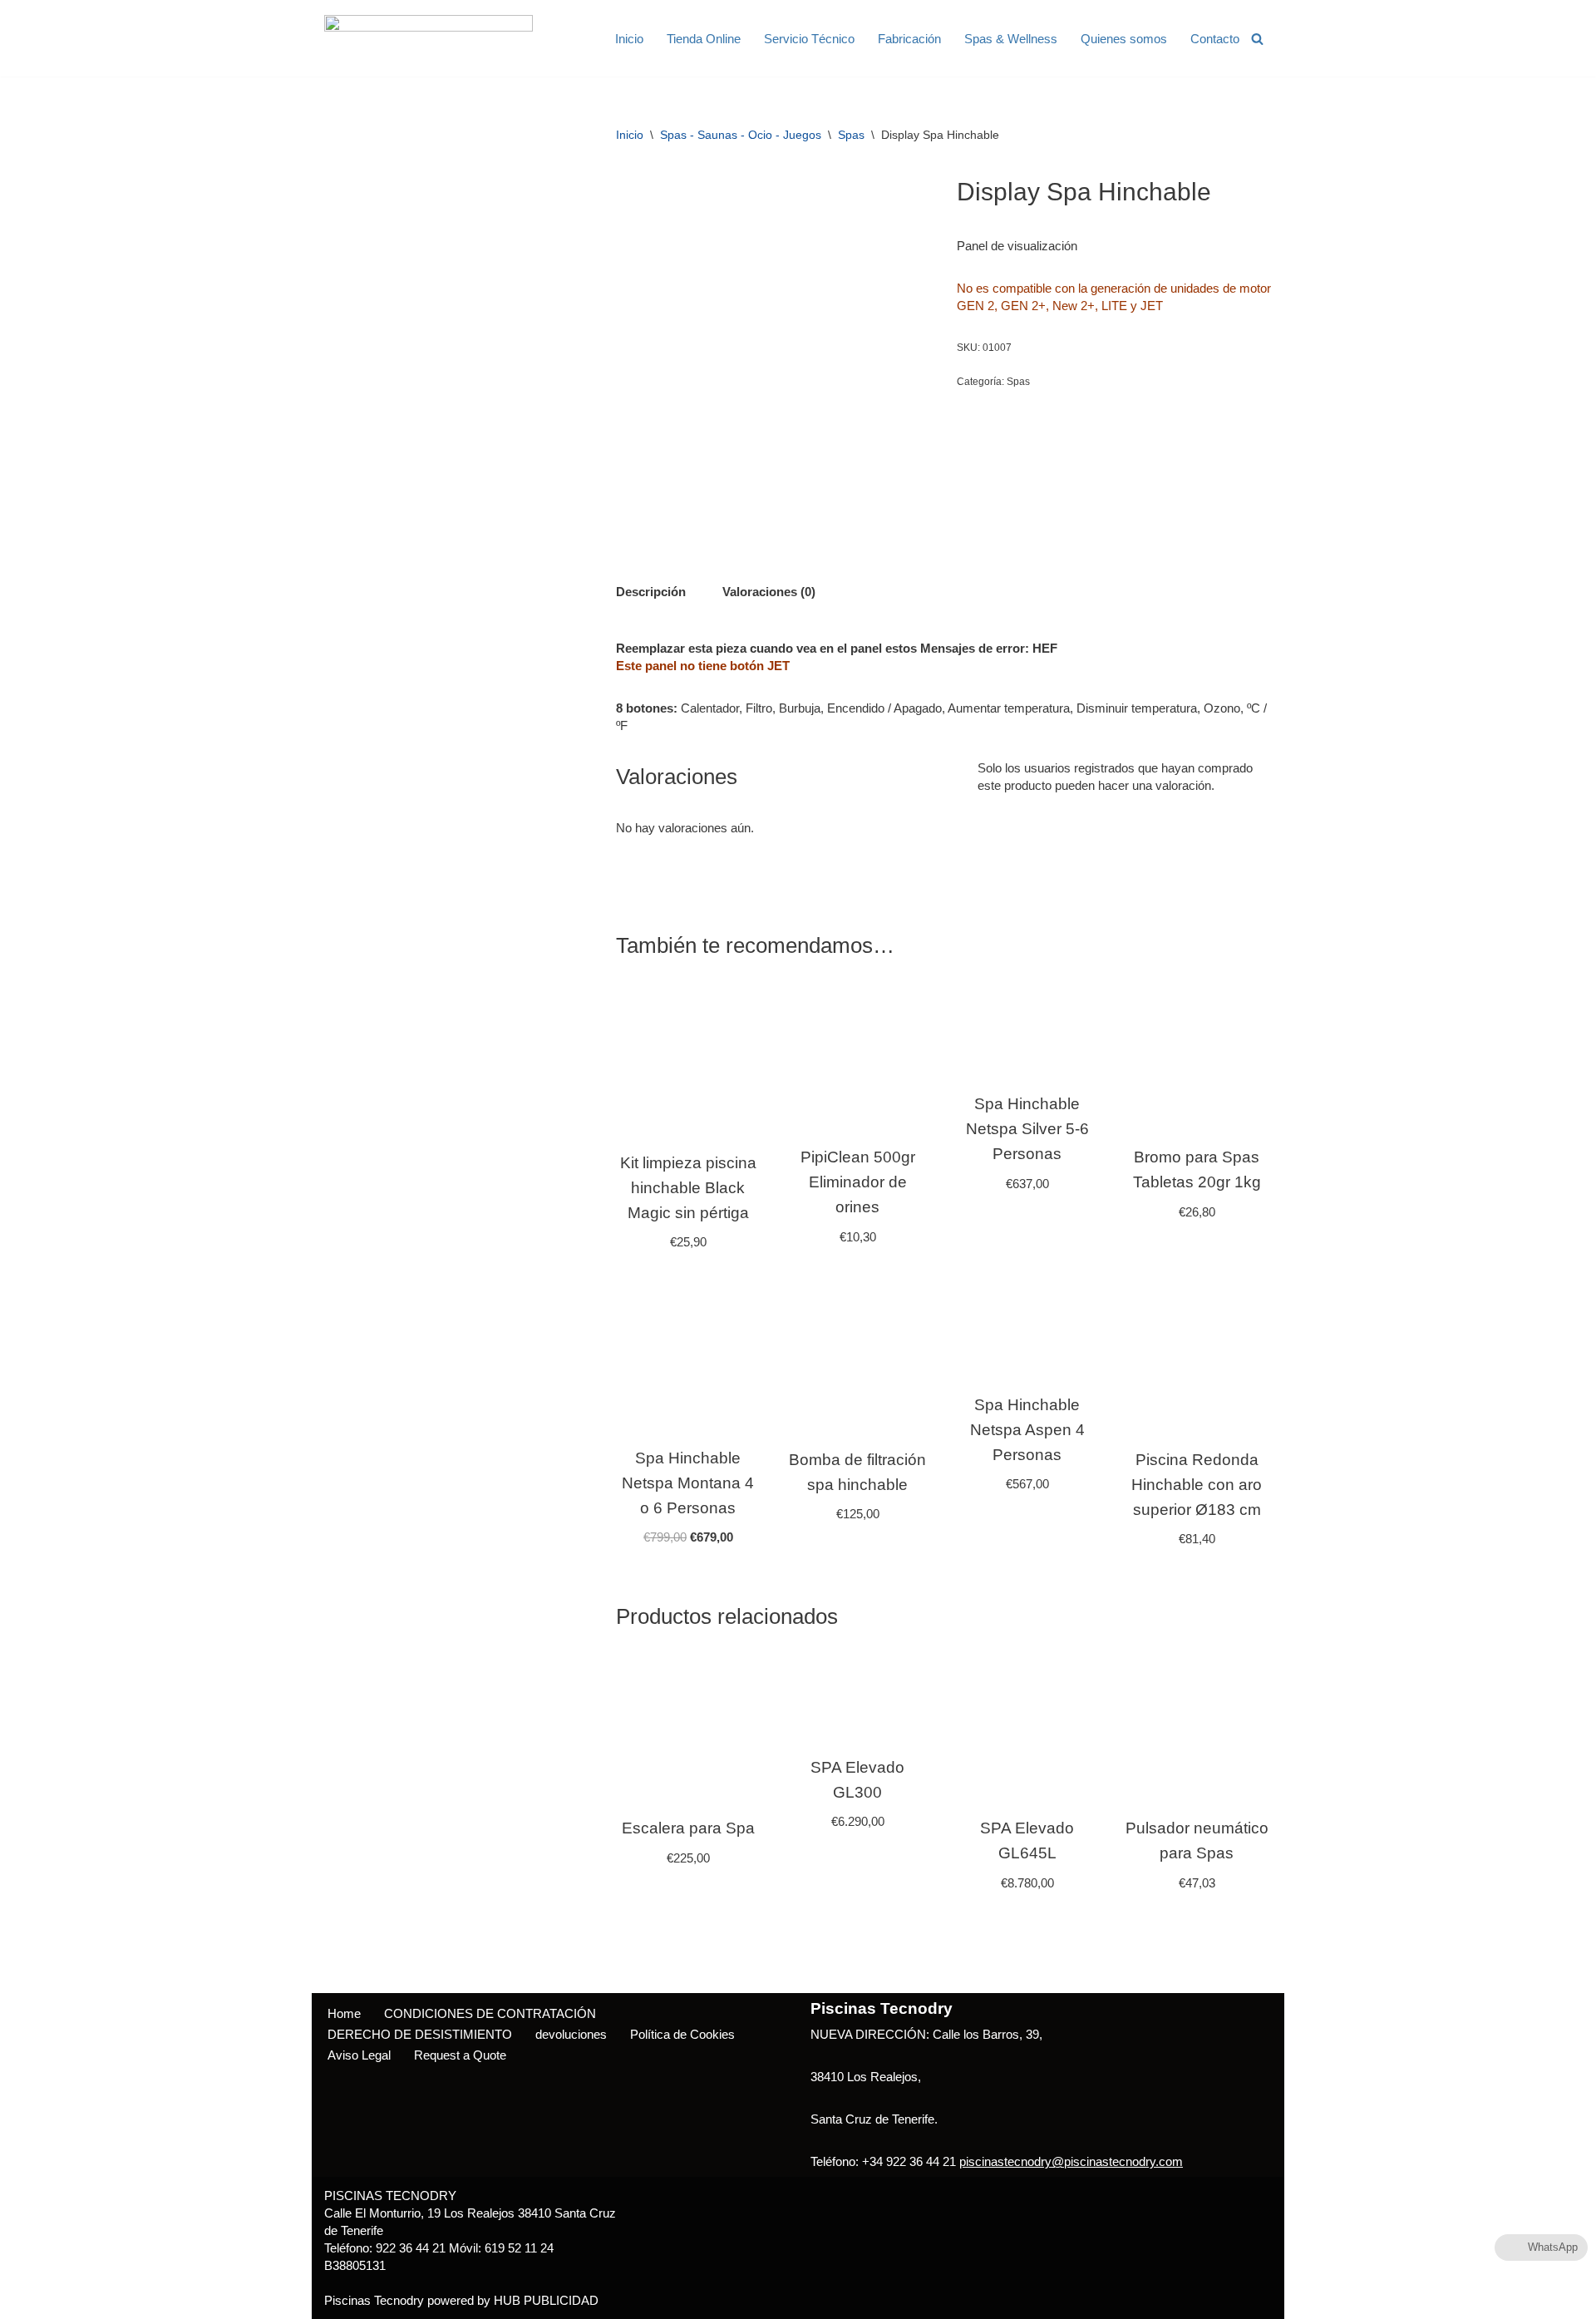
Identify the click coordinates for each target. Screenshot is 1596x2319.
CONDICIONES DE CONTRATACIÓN (490, 2013)
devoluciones (571, 2034)
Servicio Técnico (809, 39)
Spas (851, 135)
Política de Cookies (682, 2034)
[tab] (651, 591)
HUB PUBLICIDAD (546, 2300)
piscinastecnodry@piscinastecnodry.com (1071, 2161)
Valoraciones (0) (769, 592)
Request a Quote (460, 2055)
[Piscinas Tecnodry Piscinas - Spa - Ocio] (429, 38)
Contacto (1215, 39)
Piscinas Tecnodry (374, 2300)
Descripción (651, 592)
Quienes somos (1124, 39)
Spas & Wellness (1011, 39)
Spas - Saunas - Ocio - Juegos (741, 135)
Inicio (629, 39)
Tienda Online (704, 39)
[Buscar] (1257, 39)
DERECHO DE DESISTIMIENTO (420, 2034)
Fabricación (909, 39)
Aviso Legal (359, 2055)
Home (344, 2013)
